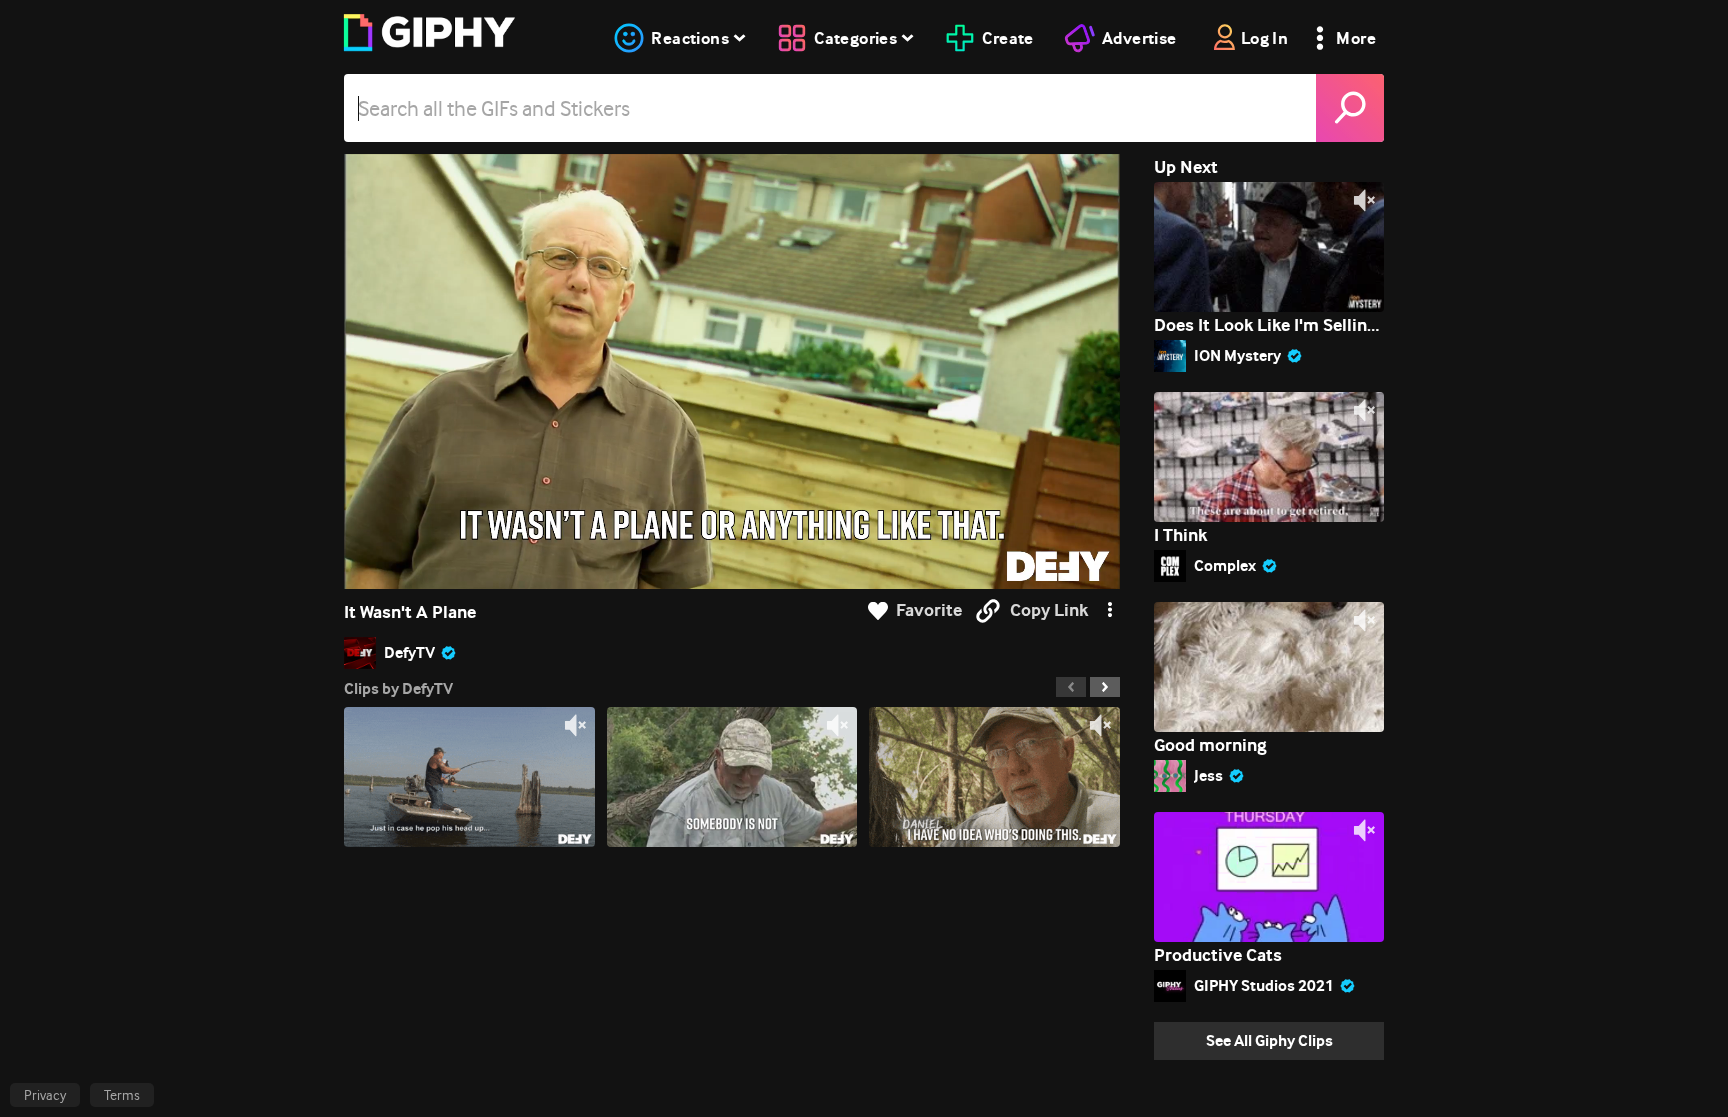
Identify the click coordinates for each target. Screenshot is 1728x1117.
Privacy (45, 1095)
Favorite (929, 610)
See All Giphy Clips (1269, 1040)
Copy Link (1049, 610)
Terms (122, 1095)
